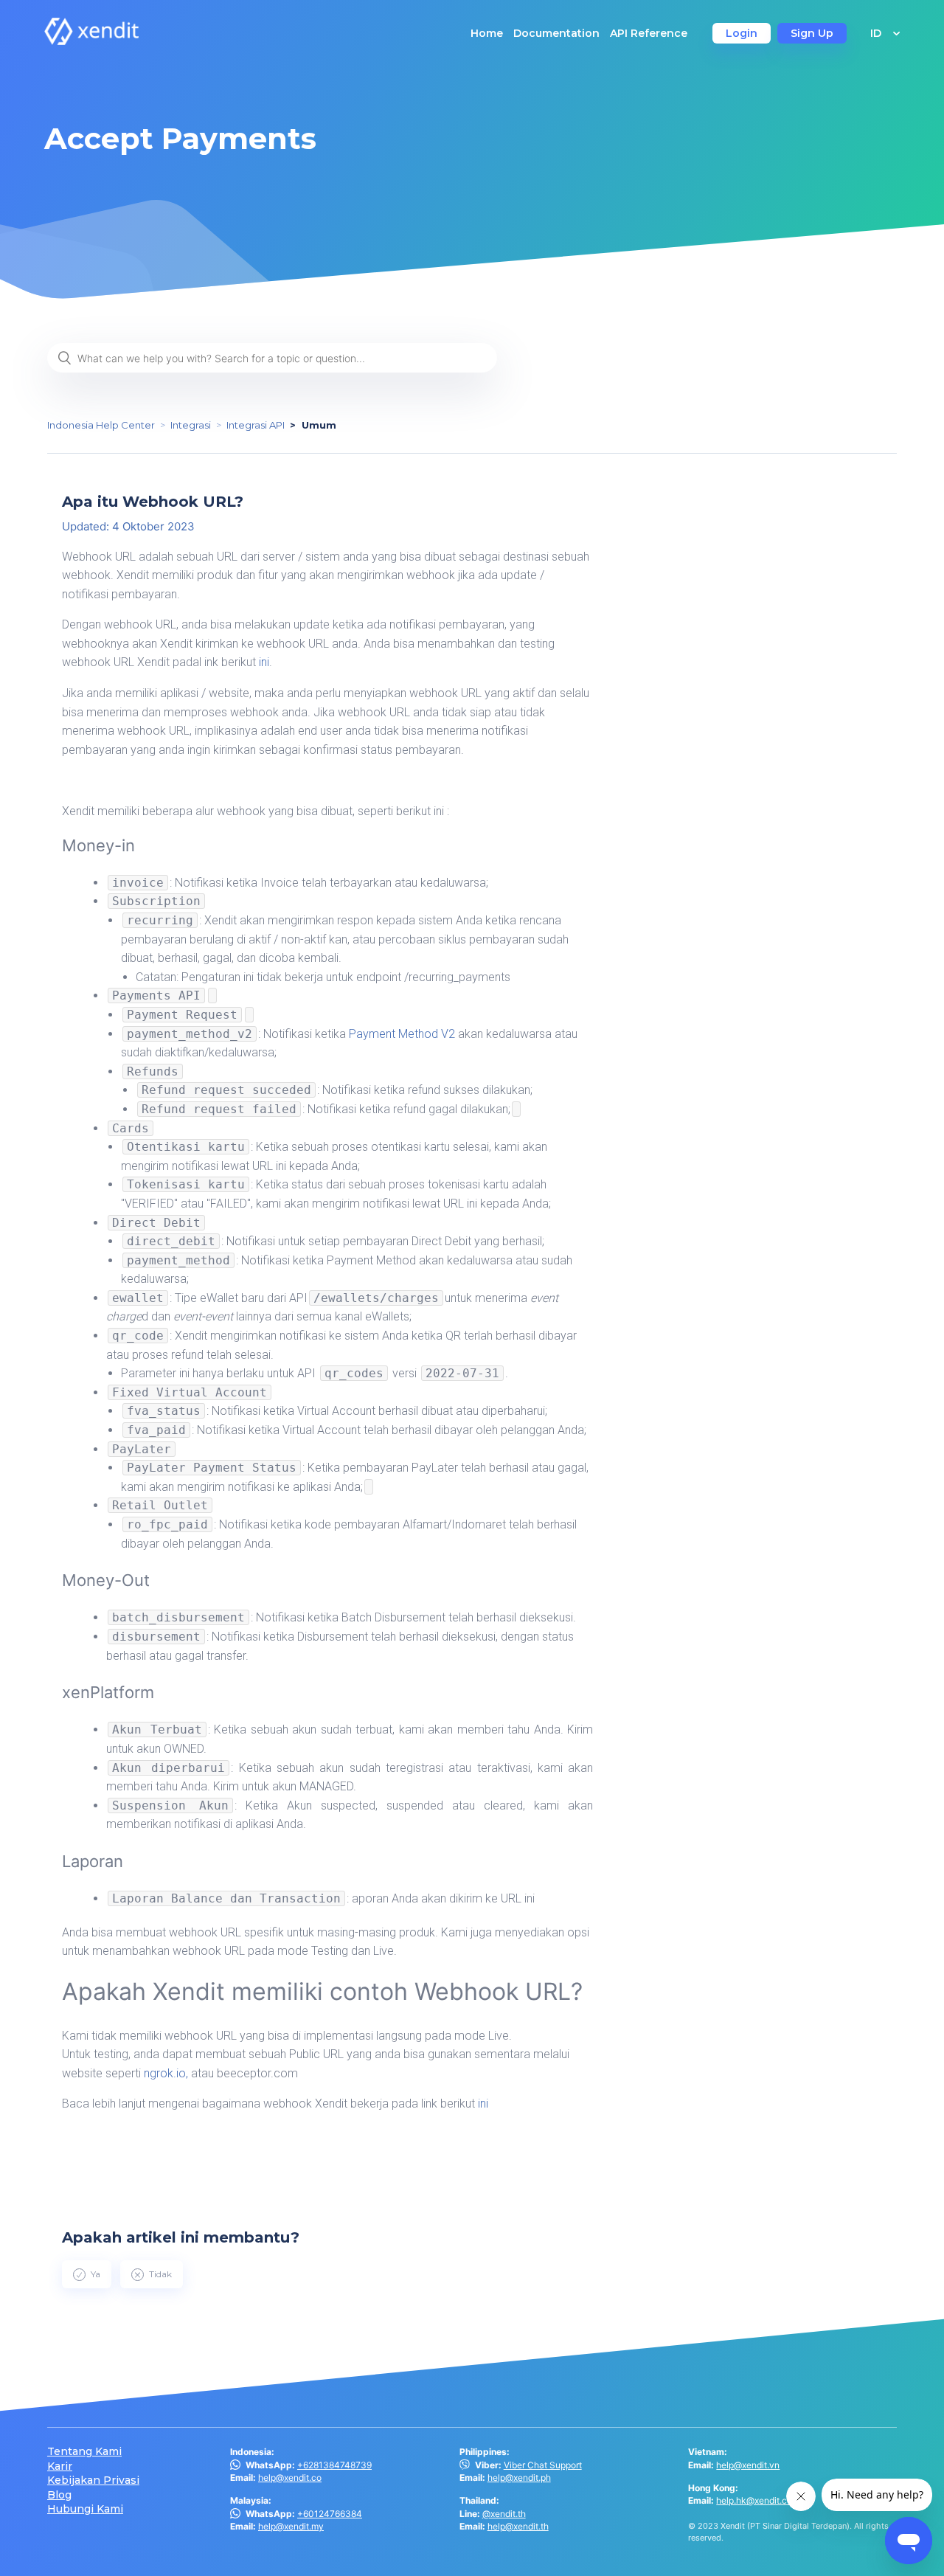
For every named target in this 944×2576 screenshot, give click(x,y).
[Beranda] (91, 41)
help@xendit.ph (519, 2478)
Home (487, 33)
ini (264, 662)
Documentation (556, 33)
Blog (59, 2495)
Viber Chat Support (543, 2465)
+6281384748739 (334, 2465)
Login (742, 33)
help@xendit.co (290, 2478)
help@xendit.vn (748, 2465)
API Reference (649, 33)
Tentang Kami (84, 2452)
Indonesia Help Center (101, 425)
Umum (319, 425)
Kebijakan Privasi (93, 2480)
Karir (60, 2466)
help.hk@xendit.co (754, 2500)
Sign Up (812, 33)
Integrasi (191, 425)
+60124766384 (330, 2514)
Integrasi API (256, 425)
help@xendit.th (518, 2526)
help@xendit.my (291, 2526)
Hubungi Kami (85, 2509)
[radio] (87, 2274)
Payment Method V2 (402, 1034)
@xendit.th (504, 2514)
